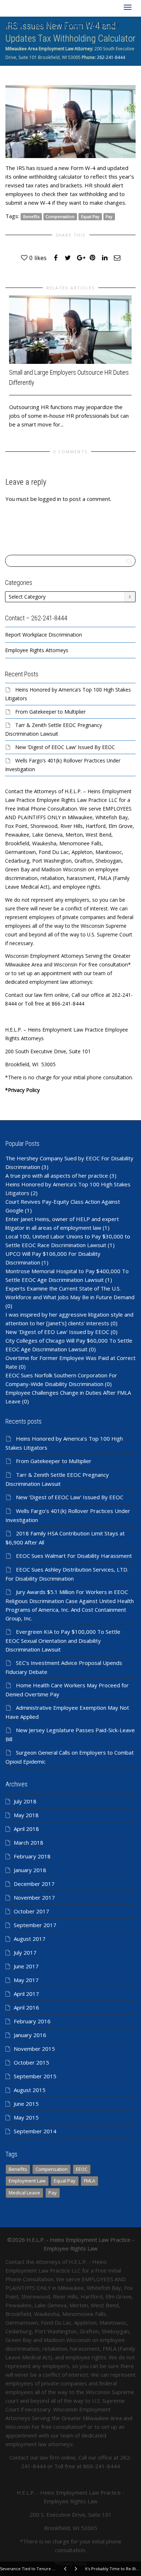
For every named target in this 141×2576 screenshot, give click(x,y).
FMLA (89, 2181)
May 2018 (26, 1815)
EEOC (82, 2169)
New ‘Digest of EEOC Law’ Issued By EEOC (65, 747)
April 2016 (26, 2007)
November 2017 (34, 1897)
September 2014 (35, 2131)
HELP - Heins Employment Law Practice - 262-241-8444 (62, 26)
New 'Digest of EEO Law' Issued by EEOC (57, 1332)
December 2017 (34, 1884)
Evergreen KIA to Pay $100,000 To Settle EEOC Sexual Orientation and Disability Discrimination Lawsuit (63, 1640)
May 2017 (26, 1980)
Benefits (31, 216)
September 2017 (35, 1925)
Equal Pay (90, 216)
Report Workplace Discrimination (44, 635)
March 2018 (29, 1842)
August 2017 (30, 1939)
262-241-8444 (110, 57)
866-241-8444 (102, 2466)
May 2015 (26, 2117)
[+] (70, 330)
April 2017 (26, 1994)
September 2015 (35, 2076)
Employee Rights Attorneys (37, 650)
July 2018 (25, 1801)
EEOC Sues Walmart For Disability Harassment (74, 1556)
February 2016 (32, 2021)
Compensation (60, 216)
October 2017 (31, 1911)
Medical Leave (24, 2193)
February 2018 (32, 1856)
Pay (109, 216)
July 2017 (25, 1952)
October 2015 (31, 2062)
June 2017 (26, 1966)
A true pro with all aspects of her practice (57, 1176)
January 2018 (30, 1870)
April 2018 (26, 1829)
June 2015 (26, 2104)
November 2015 (34, 2049)
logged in (50, 499)
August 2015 (30, 2090)
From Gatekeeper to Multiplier (50, 712)
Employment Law (27, 2181)
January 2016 (30, 2035)
